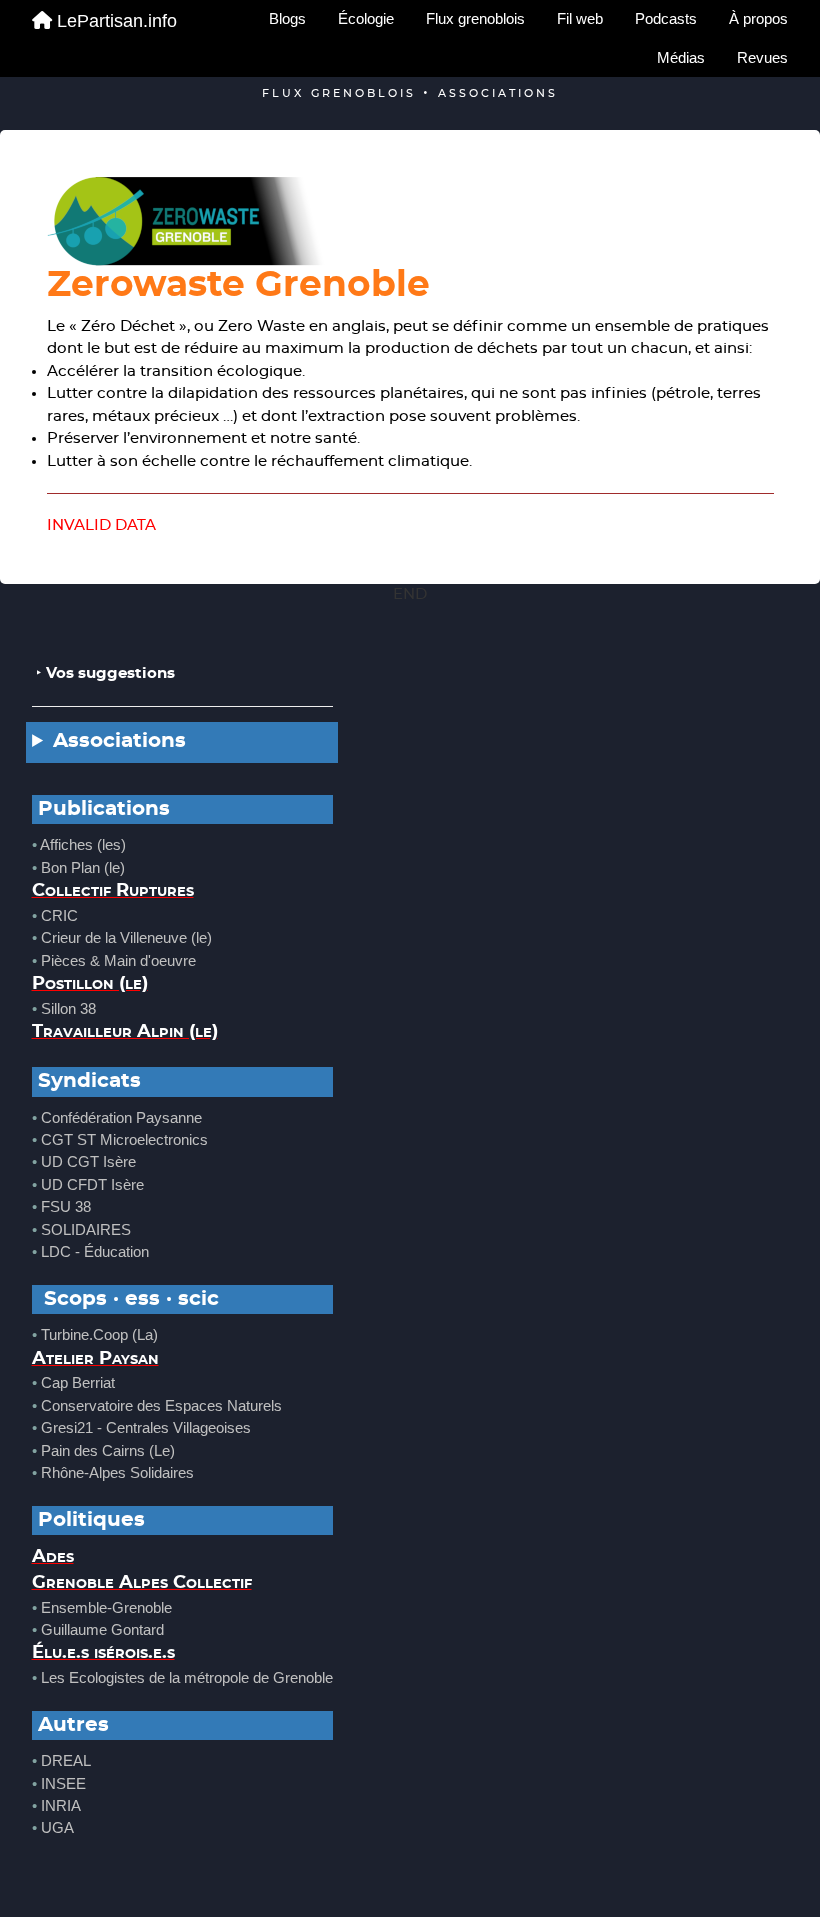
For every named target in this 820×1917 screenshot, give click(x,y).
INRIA (61, 1805)
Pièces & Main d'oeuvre (118, 960)
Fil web (580, 18)
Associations (119, 741)
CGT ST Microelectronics (124, 1139)
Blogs (287, 18)
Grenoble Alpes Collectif (142, 1583)
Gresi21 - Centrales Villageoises (146, 1427)
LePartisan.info (117, 21)
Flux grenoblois (475, 18)
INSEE (63, 1783)
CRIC (59, 915)
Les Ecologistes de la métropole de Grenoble (187, 1677)
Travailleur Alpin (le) (125, 1032)
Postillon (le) (90, 984)
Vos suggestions (110, 673)
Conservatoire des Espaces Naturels (161, 1405)
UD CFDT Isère (92, 1184)
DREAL (66, 1760)
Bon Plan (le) (83, 867)
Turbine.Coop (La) (99, 1334)
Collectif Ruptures (113, 891)
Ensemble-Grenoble (106, 1607)
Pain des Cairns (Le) (108, 1450)
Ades (53, 1557)
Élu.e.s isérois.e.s (103, 1653)
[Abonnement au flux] (410, 221)
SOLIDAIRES (86, 1229)
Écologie (366, 18)
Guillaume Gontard (102, 1629)
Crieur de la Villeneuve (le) (126, 937)
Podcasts (666, 18)
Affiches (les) (83, 844)
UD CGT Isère (88, 1161)
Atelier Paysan (95, 1359)
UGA (57, 1827)
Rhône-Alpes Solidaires (117, 1472)
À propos (758, 18)
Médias (681, 57)
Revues (762, 57)
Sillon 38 (68, 1008)
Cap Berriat (78, 1382)
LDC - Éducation (95, 1251)
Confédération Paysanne (121, 1117)
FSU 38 (66, 1206)
